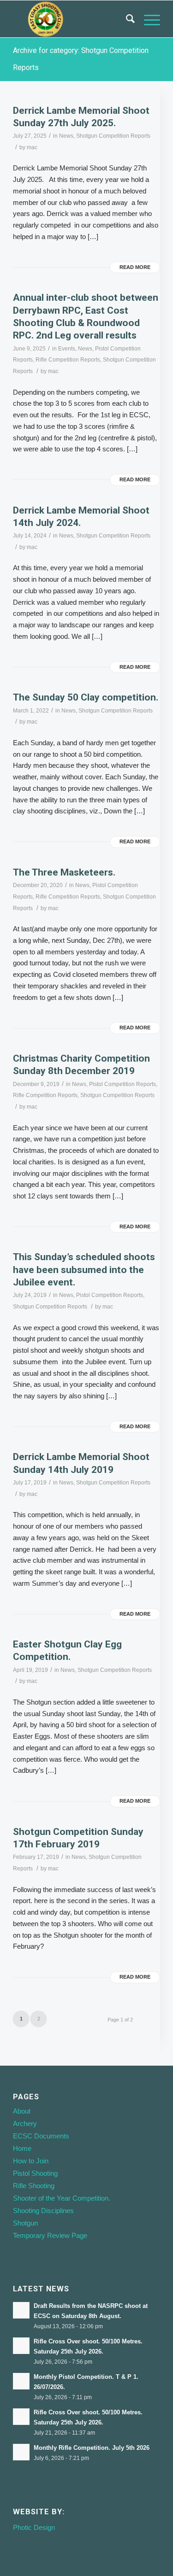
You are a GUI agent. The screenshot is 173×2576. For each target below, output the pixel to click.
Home (22, 2148)
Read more (135, 267)
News (66, 136)
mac (32, 147)
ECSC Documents (41, 2136)
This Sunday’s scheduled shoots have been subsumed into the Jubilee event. (84, 1270)
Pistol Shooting (35, 2173)
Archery (25, 2123)
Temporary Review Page (50, 2235)
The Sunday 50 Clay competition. (86, 697)
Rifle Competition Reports (68, 360)
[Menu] (147, 19)
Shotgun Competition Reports (113, 136)
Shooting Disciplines (43, 2211)
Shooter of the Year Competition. (62, 2198)
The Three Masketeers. (64, 872)
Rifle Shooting (34, 2186)
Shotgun (25, 2223)
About (22, 2111)
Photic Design (34, 2527)
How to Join (31, 2161)
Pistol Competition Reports (122, 1084)
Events (67, 349)
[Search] (126, 19)
